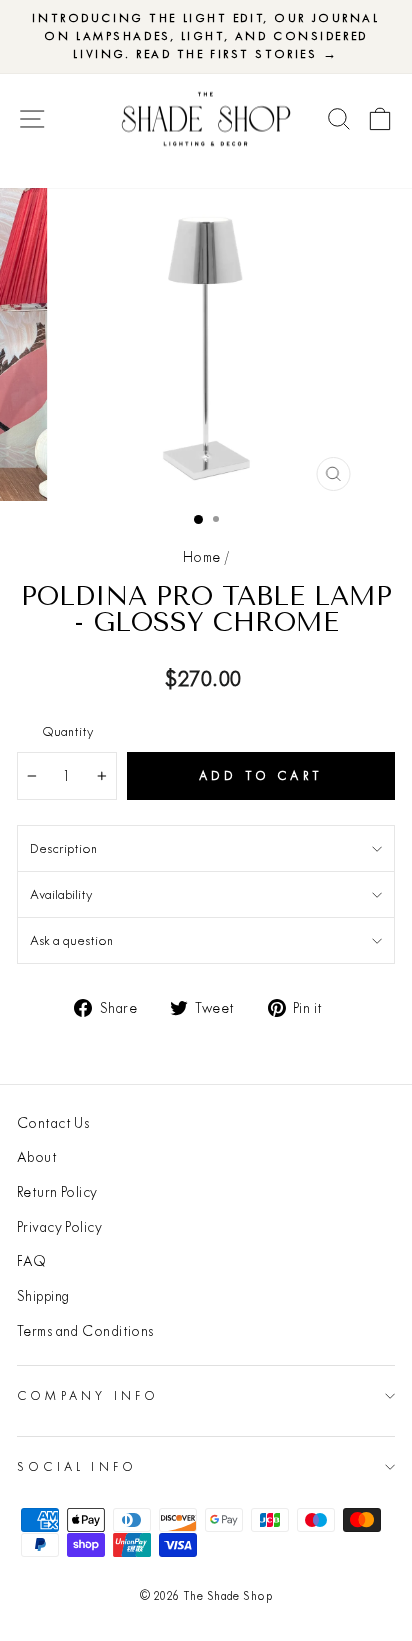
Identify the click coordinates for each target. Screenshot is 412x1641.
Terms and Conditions (85, 1331)
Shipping (43, 1296)
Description (63, 848)
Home (202, 557)
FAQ (31, 1261)
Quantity (67, 731)
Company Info (88, 1395)
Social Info (77, 1466)
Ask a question (71, 940)
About (37, 1157)
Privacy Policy (59, 1227)
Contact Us (53, 1123)
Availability (61, 894)
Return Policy (57, 1192)
